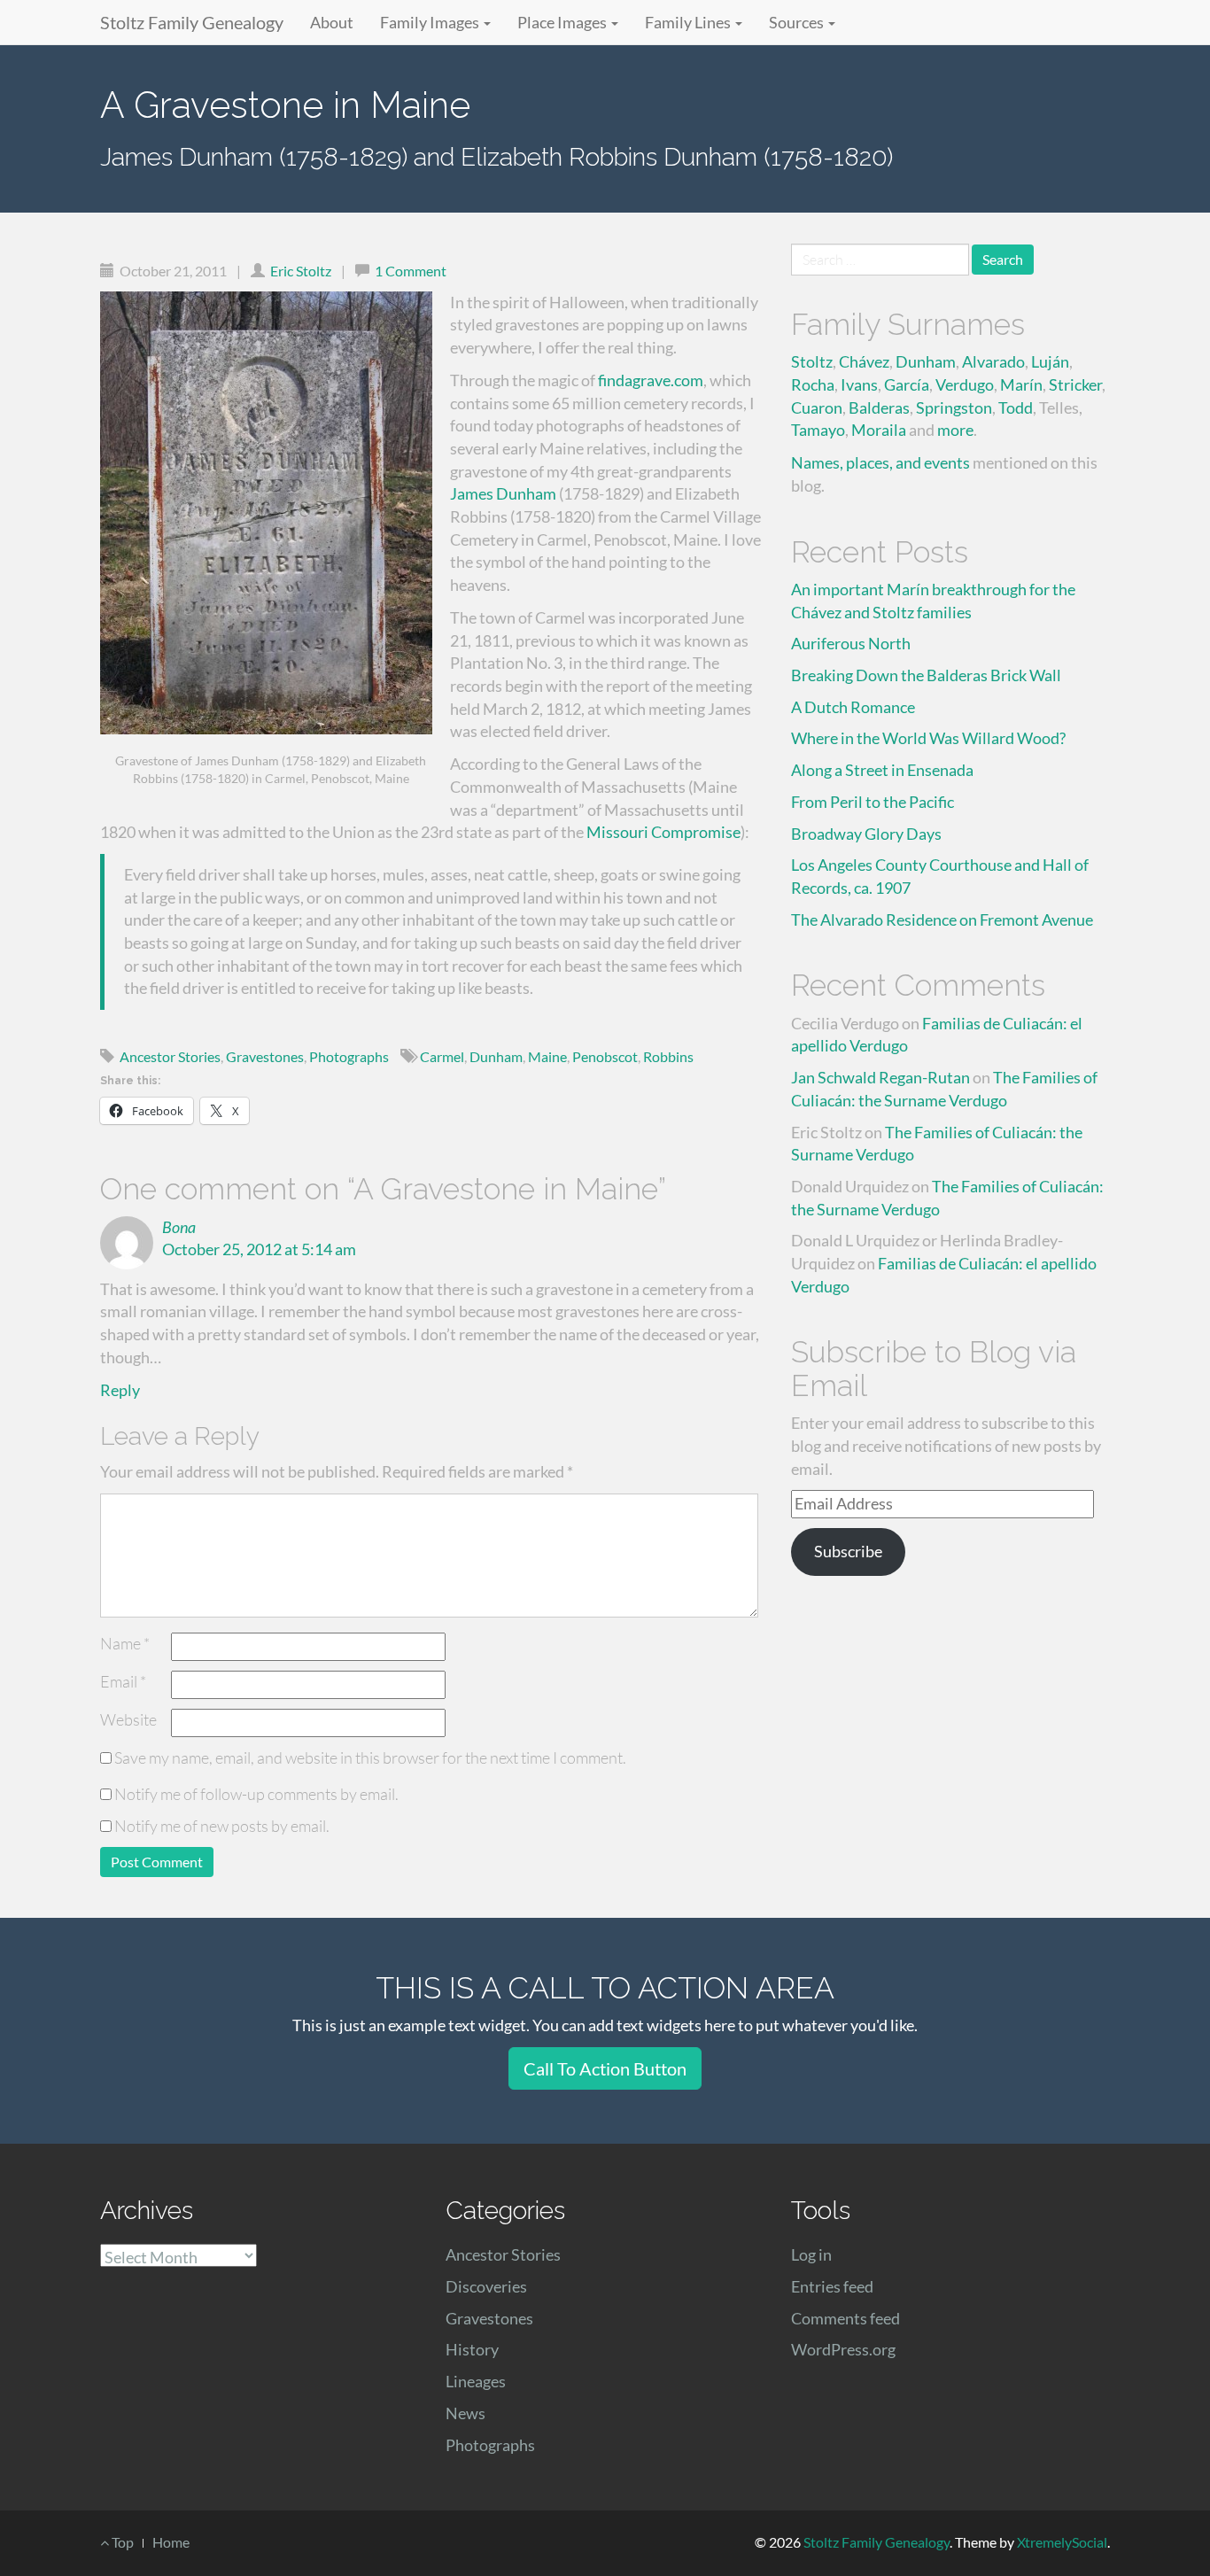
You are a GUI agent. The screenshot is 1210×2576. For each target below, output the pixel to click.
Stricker (1075, 384)
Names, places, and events (880, 462)
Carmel (442, 1056)
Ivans (859, 384)
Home (171, 2542)
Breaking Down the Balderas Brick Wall (926, 675)
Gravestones (265, 1056)
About (332, 22)
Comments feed (845, 2318)
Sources (798, 22)
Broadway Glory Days (866, 834)
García (907, 384)
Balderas (879, 407)
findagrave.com (651, 380)
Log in (811, 2254)
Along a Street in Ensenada (882, 770)
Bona (179, 1227)
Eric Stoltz (301, 271)
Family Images (431, 22)
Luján (1050, 361)
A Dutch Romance (853, 707)
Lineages (476, 2381)
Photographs (349, 1056)
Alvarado (993, 361)
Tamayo (818, 430)
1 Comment (411, 271)
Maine (547, 1056)
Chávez (864, 361)
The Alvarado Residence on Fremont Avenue (942, 919)
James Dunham (503, 493)
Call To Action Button (605, 2068)
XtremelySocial (1062, 2542)
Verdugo (965, 384)
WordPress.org (843, 2349)
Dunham (496, 1056)
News (465, 2413)
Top (121, 2542)
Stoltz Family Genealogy (192, 22)
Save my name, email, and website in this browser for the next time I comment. (370, 1757)
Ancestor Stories (170, 1056)
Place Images (563, 22)
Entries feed (832, 2286)
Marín (1021, 384)
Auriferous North (851, 643)
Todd (1016, 407)
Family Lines (689, 22)
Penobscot (605, 1056)
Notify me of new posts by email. (222, 1826)
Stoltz (812, 361)
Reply (120, 1390)
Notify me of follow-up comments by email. (256, 1794)
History (472, 2349)
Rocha (813, 384)
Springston (954, 407)
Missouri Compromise (663, 832)
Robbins (668, 1056)
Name (125, 1643)
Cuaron (817, 407)
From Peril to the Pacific (873, 802)
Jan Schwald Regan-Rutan (880, 1077)
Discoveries (486, 2286)
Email (123, 1681)
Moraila (879, 430)
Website (128, 1719)
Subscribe (848, 1551)
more (955, 430)
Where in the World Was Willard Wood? (928, 738)
